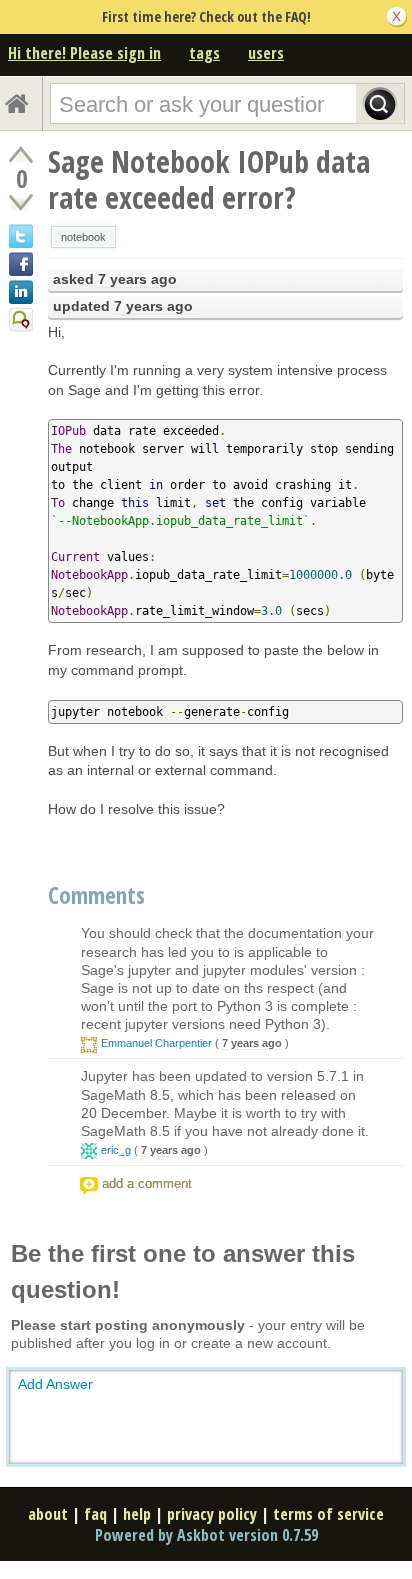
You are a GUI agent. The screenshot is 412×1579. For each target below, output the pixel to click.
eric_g (116, 1150)
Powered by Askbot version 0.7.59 (206, 1535)
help (137, 1514)
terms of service (328, 1514)
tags (204, 53)
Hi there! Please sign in (84, 53)
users (266, 53)
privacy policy (212, 1514)
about (48, 1514)
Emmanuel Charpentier (156, 1043)
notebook (83, 237)
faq (95, 1514)
